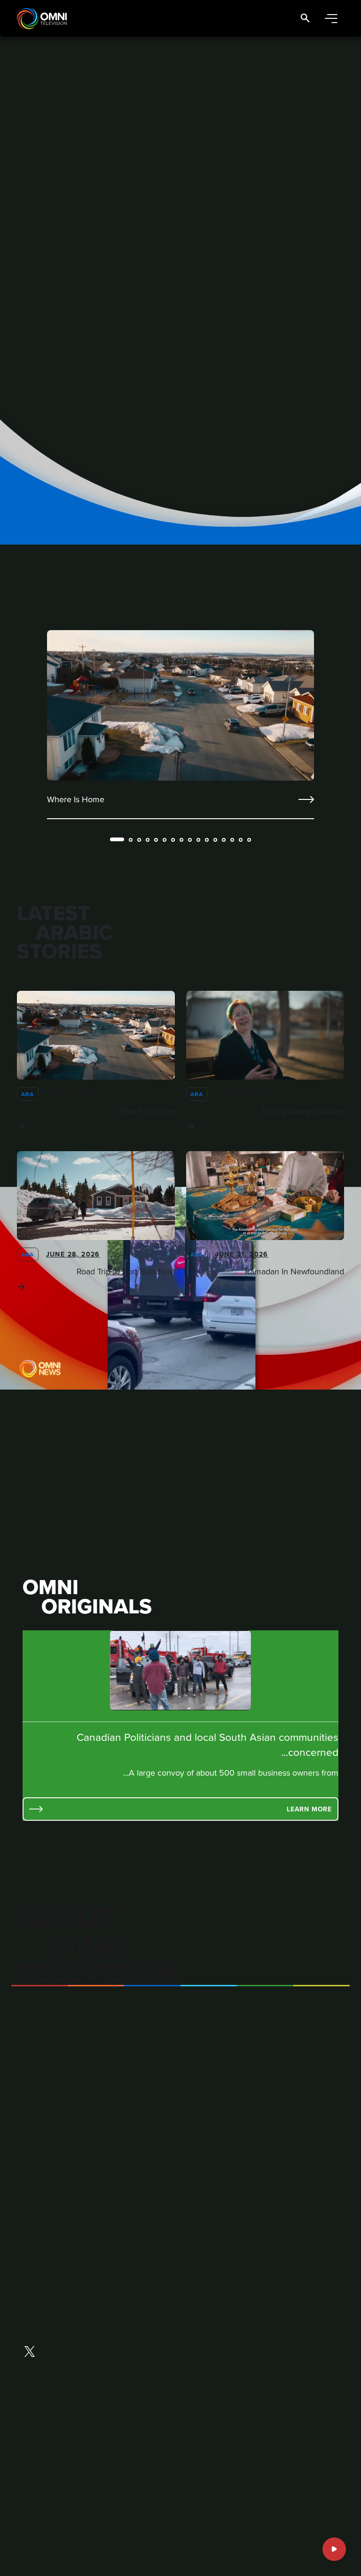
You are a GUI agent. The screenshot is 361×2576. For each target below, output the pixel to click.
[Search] (305, 19)
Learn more (309, 1809)
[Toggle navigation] (331, 19)
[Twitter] (30, 2353)
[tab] (117, 839)
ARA (28, 1094)
